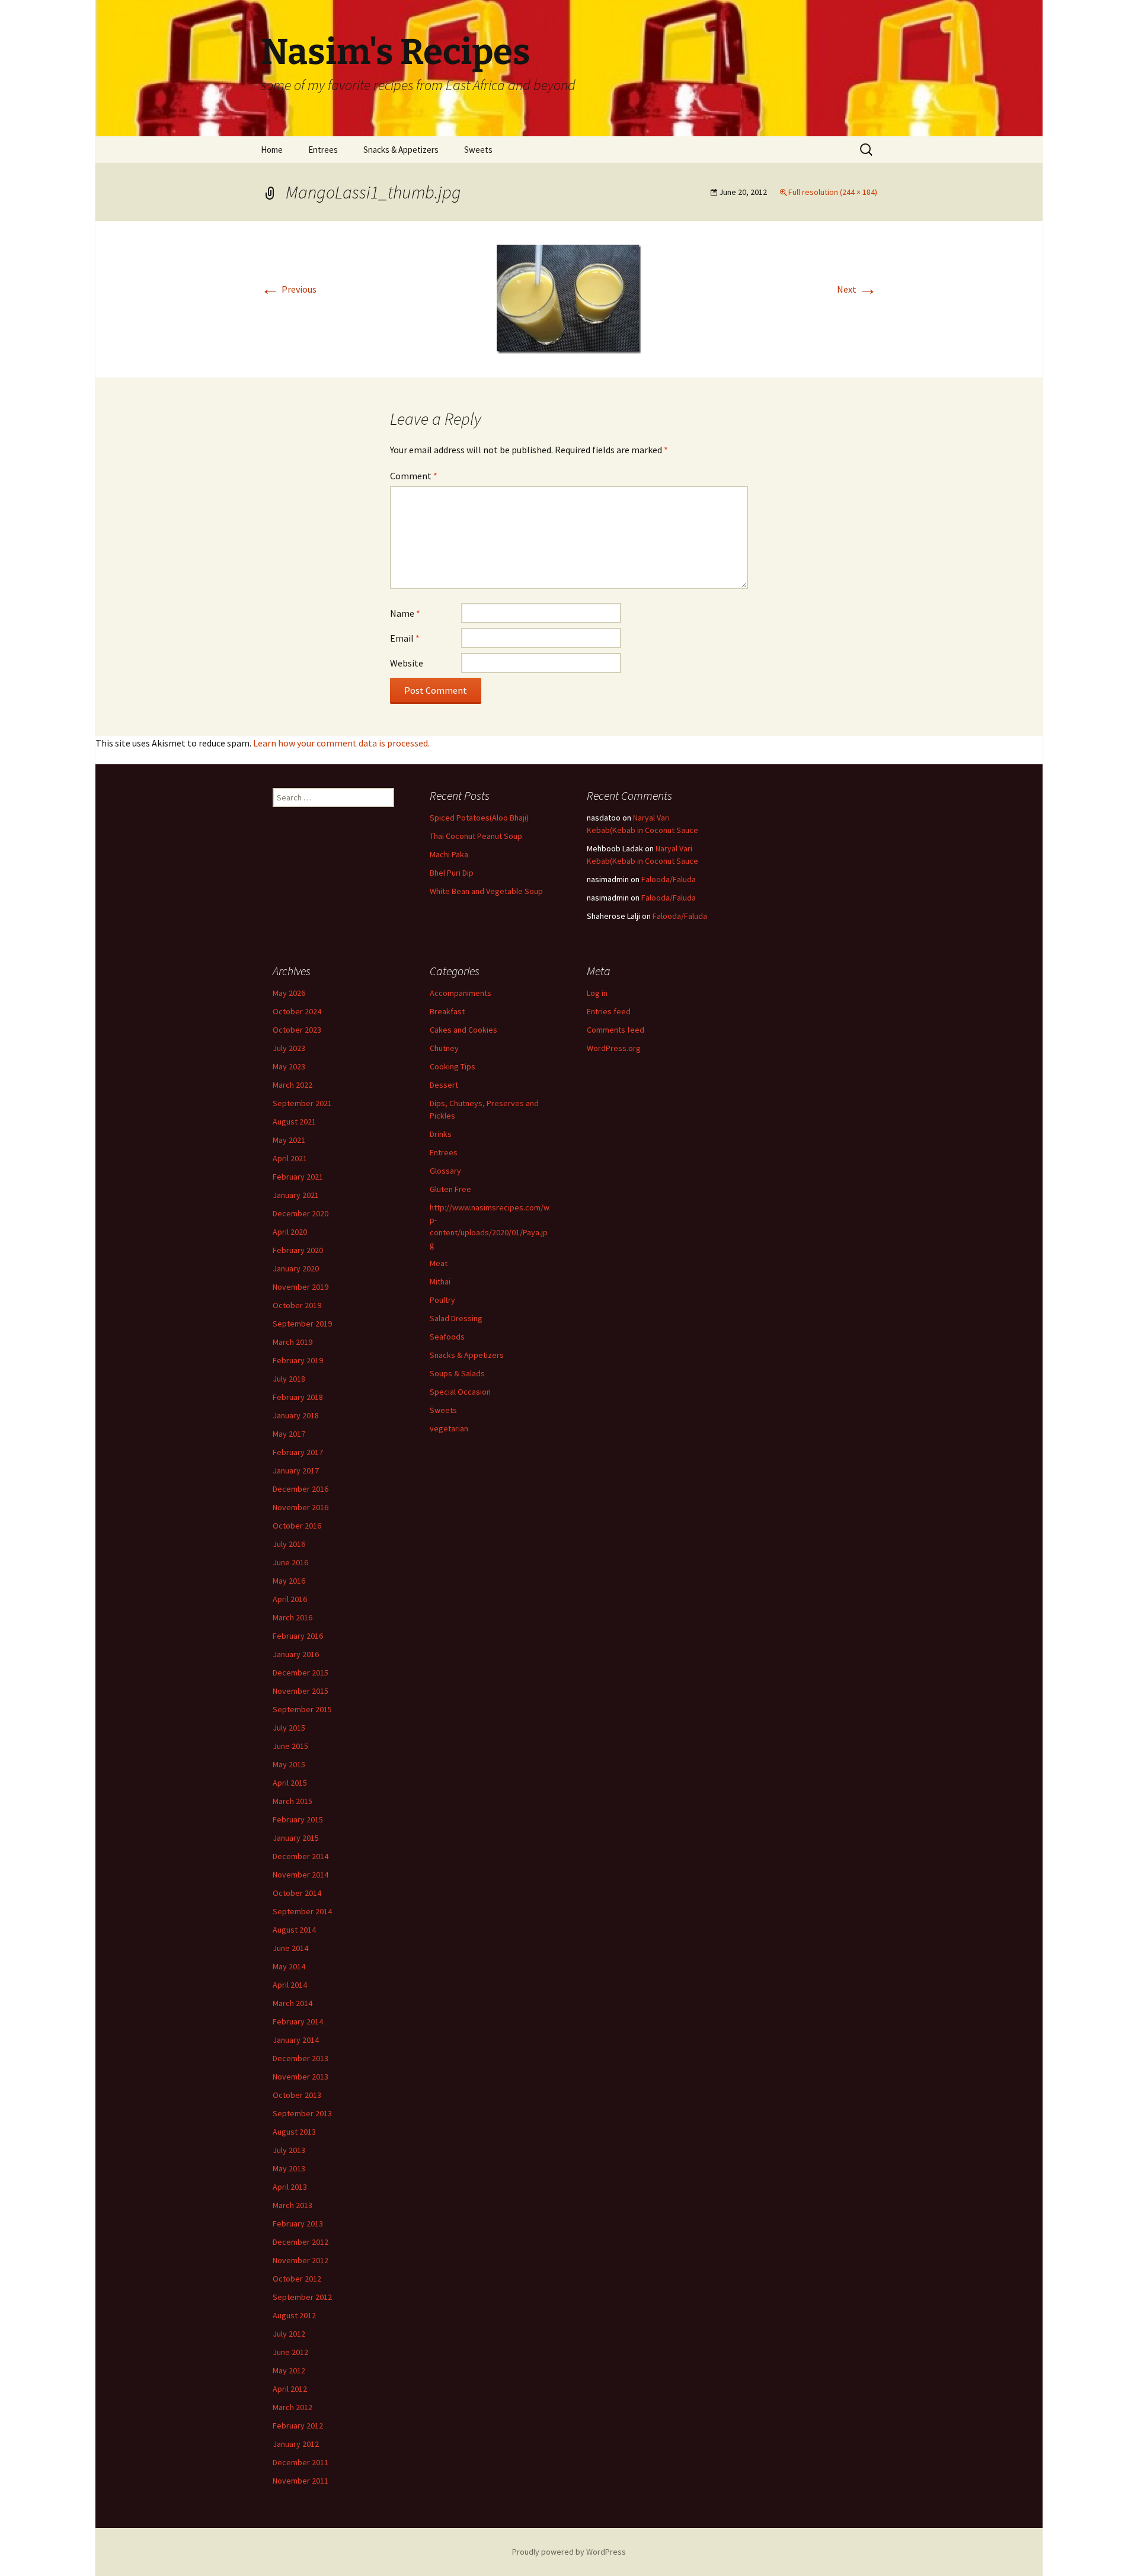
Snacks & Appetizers (401, 150)
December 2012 (301, 2242)
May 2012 (289, 2370)
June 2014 (290, 1948)
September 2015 (302, 1709)
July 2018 (289, 1379)
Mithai (440, 1281)
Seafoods (447, 1337)
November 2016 (301, 1507)
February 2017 (298, 1452)
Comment (414, 476)
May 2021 (289, 1140)
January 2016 (296, 1654)
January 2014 (296, 2040)
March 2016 (293, 1617)
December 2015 (301, 1673)
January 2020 (296, 1268)
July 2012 (289, 2334)
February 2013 (298, 2223)
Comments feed (616, 1030)
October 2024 (297, 1011)
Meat (439, 1263)
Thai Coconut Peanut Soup (476, 836)
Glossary (445, 1171)
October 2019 (297, 1305)
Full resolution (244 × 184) (833, 192)
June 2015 (290, 1746)
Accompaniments (461, 993)
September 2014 (302, 1911)
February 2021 (298, 1177)
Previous (289, 289)
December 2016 (301, 1489)
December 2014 (301, 1856)
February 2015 (298, 1819)
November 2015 (301, 1691)
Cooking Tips (453, 1066)
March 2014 (293, 2003)
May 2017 (289, 1434)
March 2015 (293, 1801)
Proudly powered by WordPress (569, 2552)
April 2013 (290, 2187)
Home (272, 150)
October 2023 (297, 1030)
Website (407, 663)
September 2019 (302, 1324)
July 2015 (289, 1728)
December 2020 (301, 1213)
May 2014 (289, 1966)
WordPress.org (614, 1048)
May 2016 (289, 1581)
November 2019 (301, 1287)
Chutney (444, 1048)
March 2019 (293, 1342)
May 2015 (289, 1764)
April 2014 (290, 1985)
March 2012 (293, 2407)
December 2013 (301, 2058)
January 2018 (296, 1415)
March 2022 (293, 1085)
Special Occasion (460, 1392)
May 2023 (289, 1066)
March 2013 (293, 2205)
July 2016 (289, 1544)
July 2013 (289, 2150)
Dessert (444, 1085)
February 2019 (298, 1360)
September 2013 (302, 2113)
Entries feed (609, 1011)
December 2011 (301, 2462)
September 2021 (302, 1103)
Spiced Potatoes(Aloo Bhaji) (479, 818)
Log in (597, 993)
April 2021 (290, 1158)
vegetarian (449, 1428)
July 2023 (289, 1048)
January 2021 (296, 1195)
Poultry (442, 1300)
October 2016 (297, 1526)
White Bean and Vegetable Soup (486, 891)
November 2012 (301, 2260)
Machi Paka (449, 854)
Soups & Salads (457, 1373)
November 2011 (301, 2481)
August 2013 (294, 2132)
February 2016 (298, 1636)
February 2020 (298, 1250)
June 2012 (290, 2352)
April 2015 (290, 1783)
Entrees (323, 150)
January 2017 (296, 1470)
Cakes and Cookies (463, 1030)
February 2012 (298, 2426)
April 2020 (290, 1232)
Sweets (478, 150)
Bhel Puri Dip (452, 873)
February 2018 (298, 1397)
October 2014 (297, 1893)
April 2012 (290, 2389)
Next (857, 289)
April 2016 (290, 1599)
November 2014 (301, 1875)
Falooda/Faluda (669, 879)
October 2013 (297, 2095)
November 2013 (301, 2077)
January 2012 (296, 2444)
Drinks (441, 1134)
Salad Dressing (456, 1318)
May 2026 (289, 993)
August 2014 (294, 1930)
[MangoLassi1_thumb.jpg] (569, 298)
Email (405, 638)
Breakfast (447, 1011)
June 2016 (290, 1562)
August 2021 (294, 1122)
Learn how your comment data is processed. (341, 743)
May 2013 (289, 2168)
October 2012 (297, 2279)
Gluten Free (450, 1189)
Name (405, 613)
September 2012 (302, 2297)
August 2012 (294, 2315)
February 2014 (298, 2021)
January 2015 (296, 1838)
